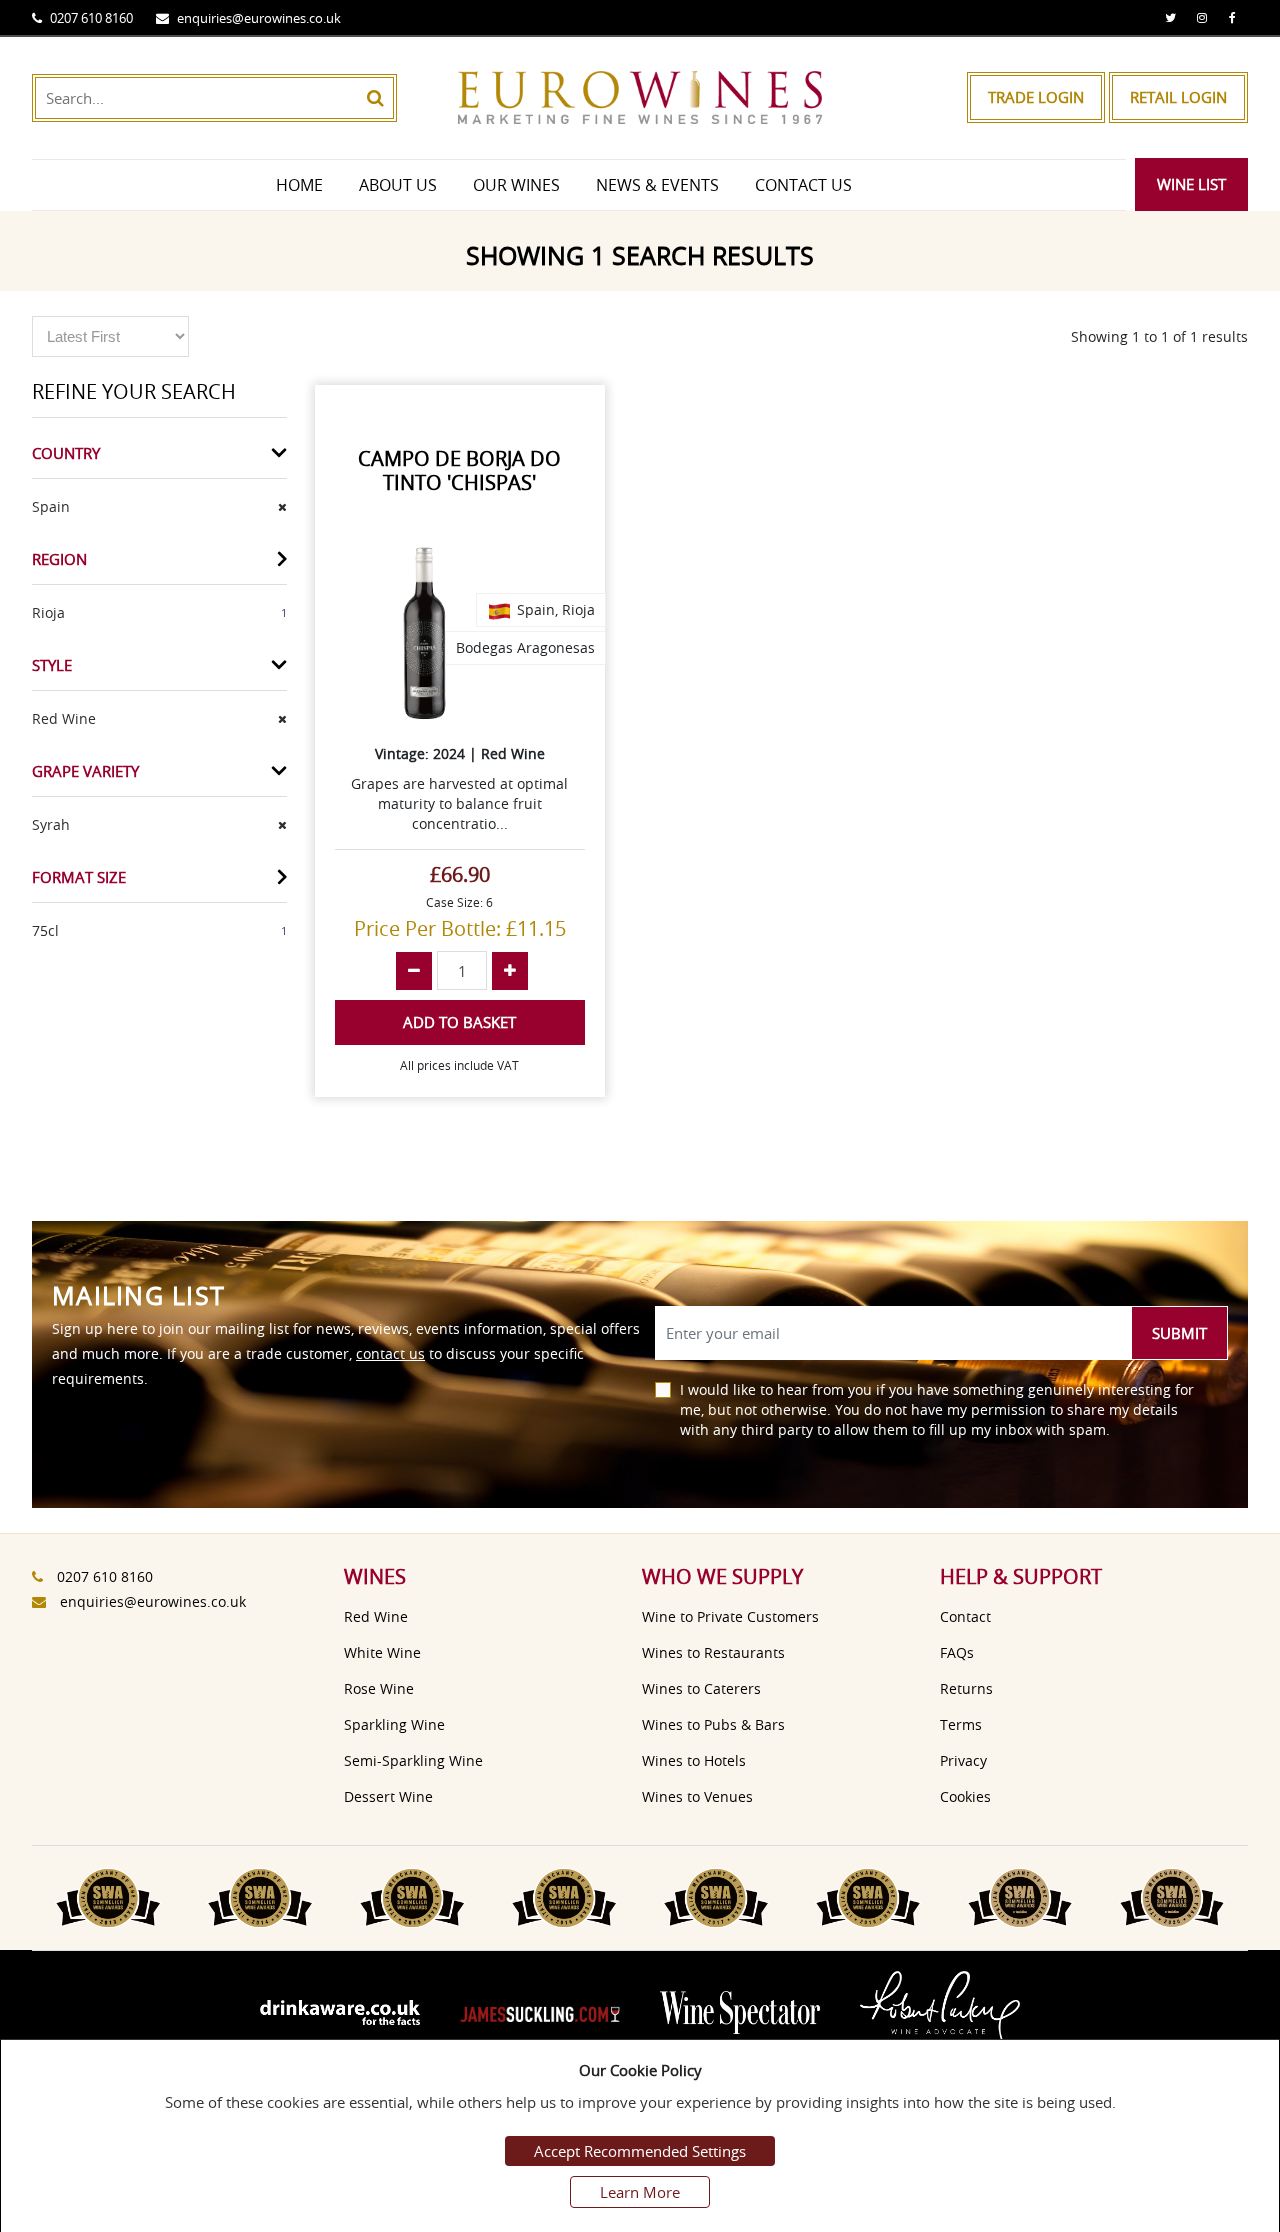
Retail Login (1178, 97)
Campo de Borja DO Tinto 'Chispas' (459, 470)
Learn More (640, 2192)
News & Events (657, 185)
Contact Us (803, 185)
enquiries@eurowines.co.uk (259, 18)
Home (299, 185)
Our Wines (516, 185)
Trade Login (1036, 97)
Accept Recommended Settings (640, 2151)
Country (66, 453)
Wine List (1191, 184)
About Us (398, 185)
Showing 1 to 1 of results (1159, 336)
